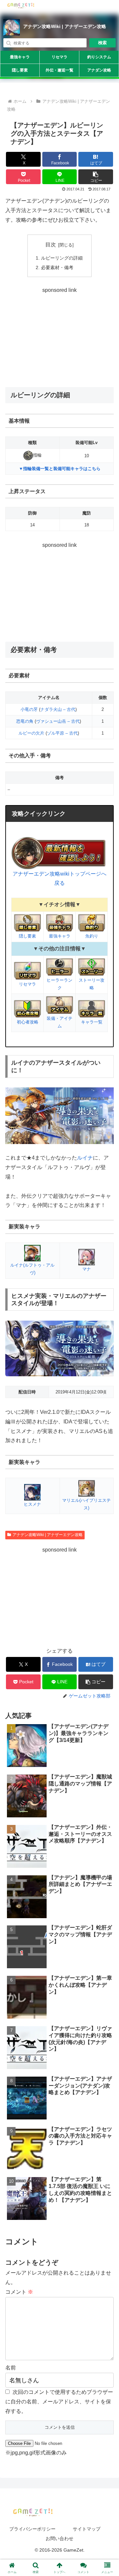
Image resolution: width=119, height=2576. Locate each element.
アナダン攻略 (99, 70)
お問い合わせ (59, 2538)
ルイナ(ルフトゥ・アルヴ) (32, 1269)
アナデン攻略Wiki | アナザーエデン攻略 (65, 26)
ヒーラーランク (59, 984)
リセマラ (59, 57)
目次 (51, 245)
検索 (102, 43)
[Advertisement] (59, 336)
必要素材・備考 (57, 267)
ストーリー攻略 (92, 984)
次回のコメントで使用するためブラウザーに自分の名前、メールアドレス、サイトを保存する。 (59, 2402)
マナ (87, 1269)
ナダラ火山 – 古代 (58, 709)
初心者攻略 (28, 1022)
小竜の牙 (29, 709)
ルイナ (85, 1158)
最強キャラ (20, 57)
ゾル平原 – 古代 (62, 733)
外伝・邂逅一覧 (59, 70)
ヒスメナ (32, 1504)
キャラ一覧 (92, 1022)
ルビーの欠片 (31, 733)
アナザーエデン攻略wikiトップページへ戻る (59, 879)
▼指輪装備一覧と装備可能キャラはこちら (60, 469)
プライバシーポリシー (32, 2529)
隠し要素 (20, 70)
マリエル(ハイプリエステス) (86, 1504)
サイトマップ (87, 2529)
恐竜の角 (25, 721)
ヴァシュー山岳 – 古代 (58, 721)
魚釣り (92, 936)
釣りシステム (99, 57)
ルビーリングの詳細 (62, 258)
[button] (96, 177)
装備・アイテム (59, 1022)
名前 (11, 2368)
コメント (19, 2292)
